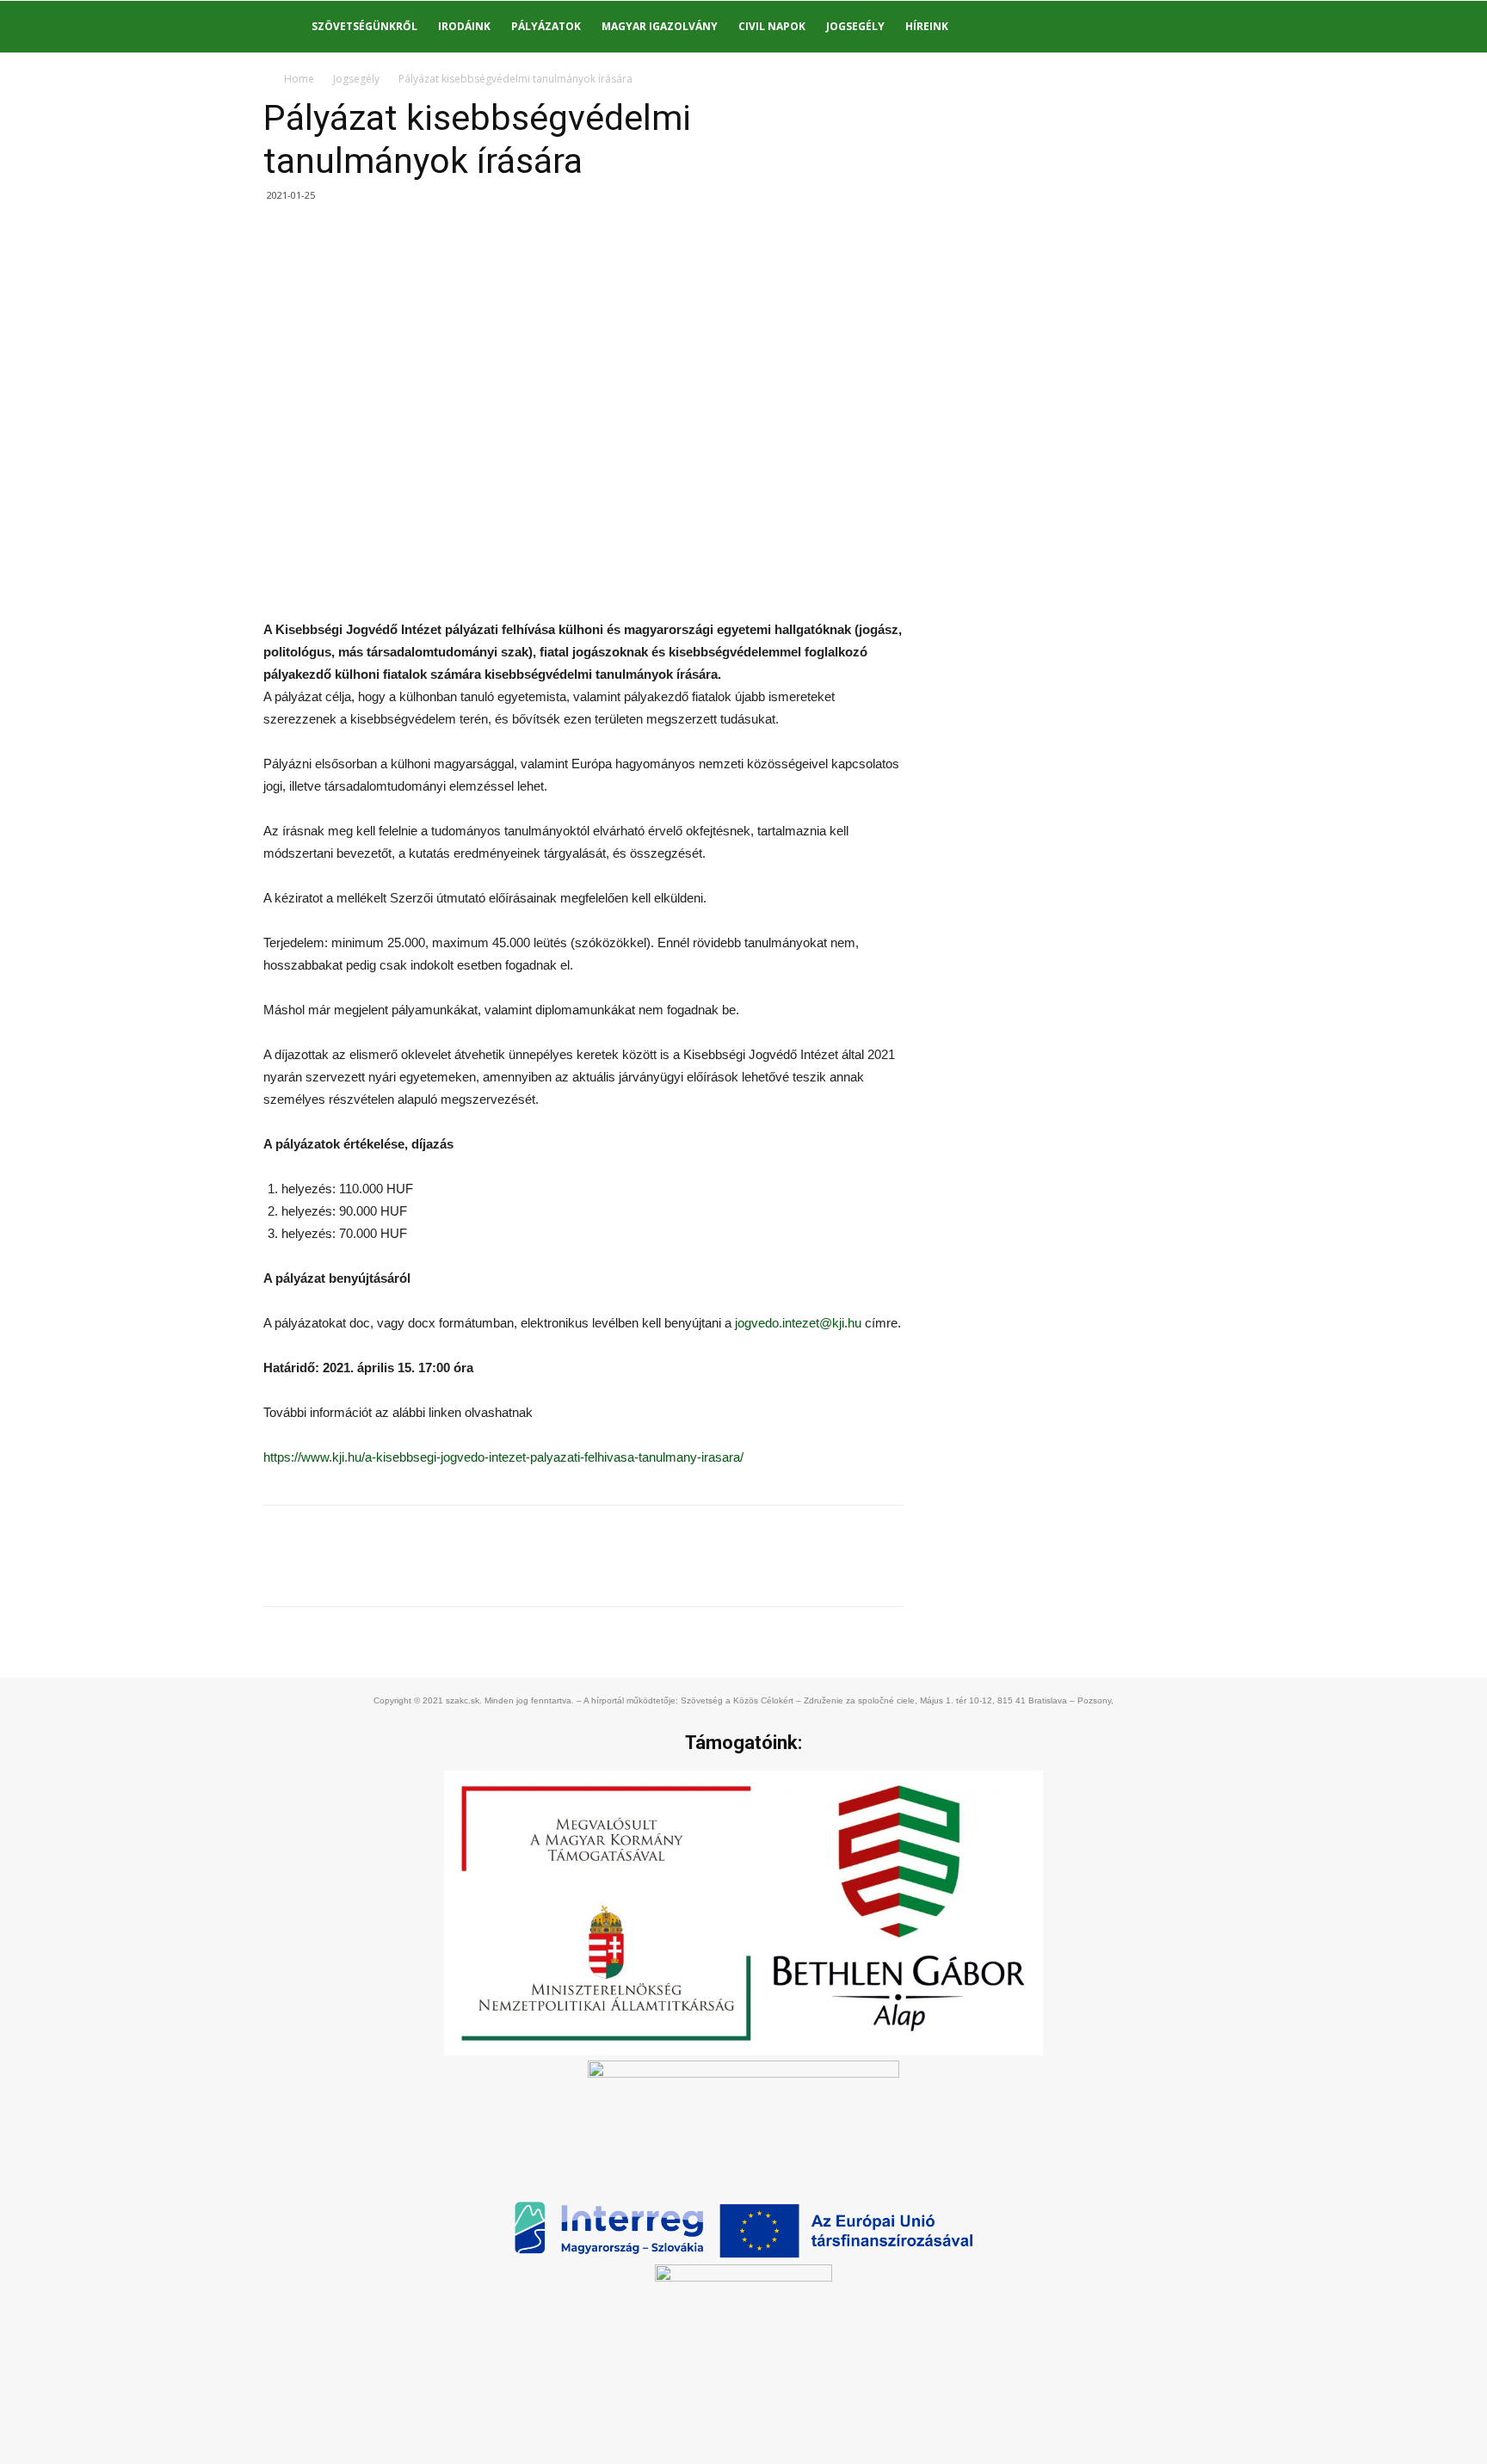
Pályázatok (546, 26)
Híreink (927, 26)
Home (299, 79)
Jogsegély (855, 26)
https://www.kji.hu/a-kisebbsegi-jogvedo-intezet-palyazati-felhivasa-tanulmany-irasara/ (503, 1457)
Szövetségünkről (364, 26)
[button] (1182, 28)
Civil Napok (772, 26)
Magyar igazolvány (660, 26)
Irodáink (464, 26)
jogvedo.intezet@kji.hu (798, 1323)
